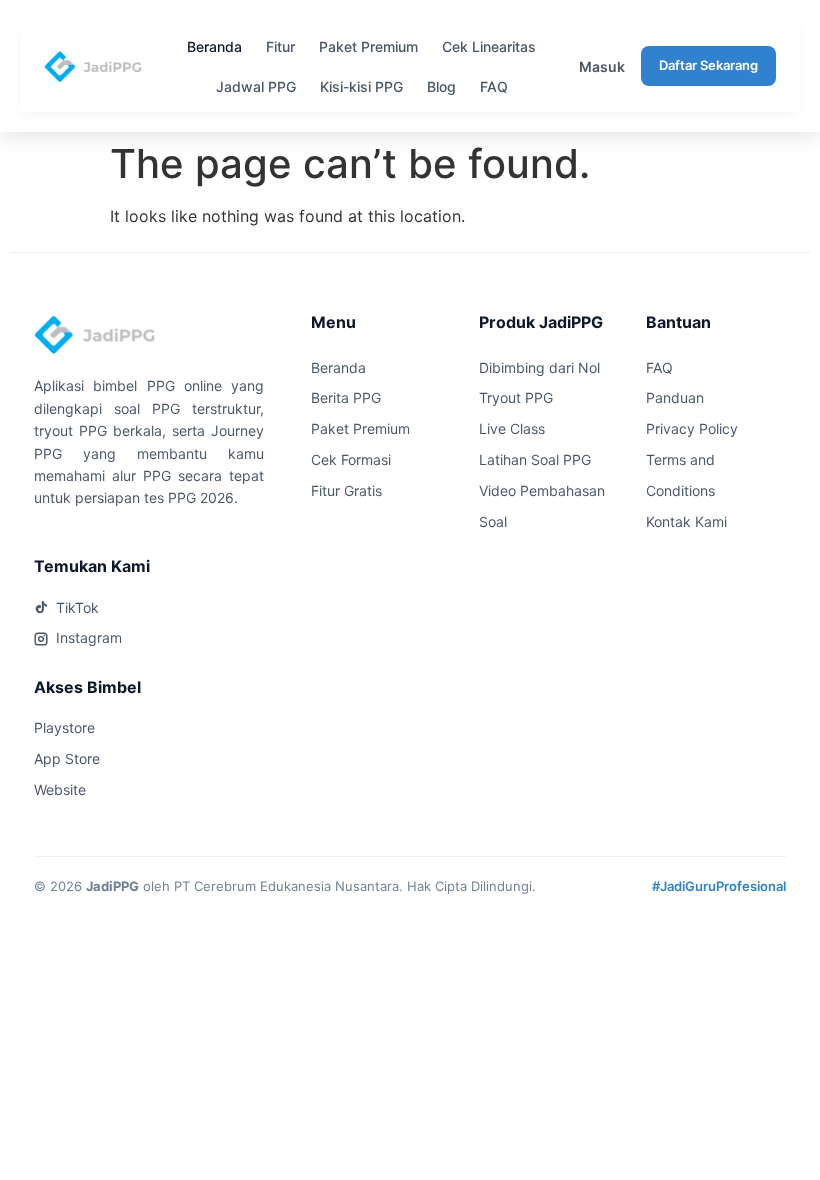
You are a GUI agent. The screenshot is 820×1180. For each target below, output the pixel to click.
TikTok (77, 607)
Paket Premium (368, 46)
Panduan (675, 397)
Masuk (602, 66)
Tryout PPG (516, 397)
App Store (67, 758)
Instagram (89, 637)
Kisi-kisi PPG (361, 86)
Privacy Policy (692, 428)
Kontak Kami (686, 521)
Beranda (214, 46)
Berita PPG (346, 397)
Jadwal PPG (256, 86)
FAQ (494, 86)
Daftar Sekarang (708, 65)
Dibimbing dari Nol (539, 367)
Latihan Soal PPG (535, 459)
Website (60, 789)
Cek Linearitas (489, 46)
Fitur (280, 46)
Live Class (512, 428)
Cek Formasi (351, 459)
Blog (441, 86)
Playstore (64, 727)
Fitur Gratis (346, 490)
